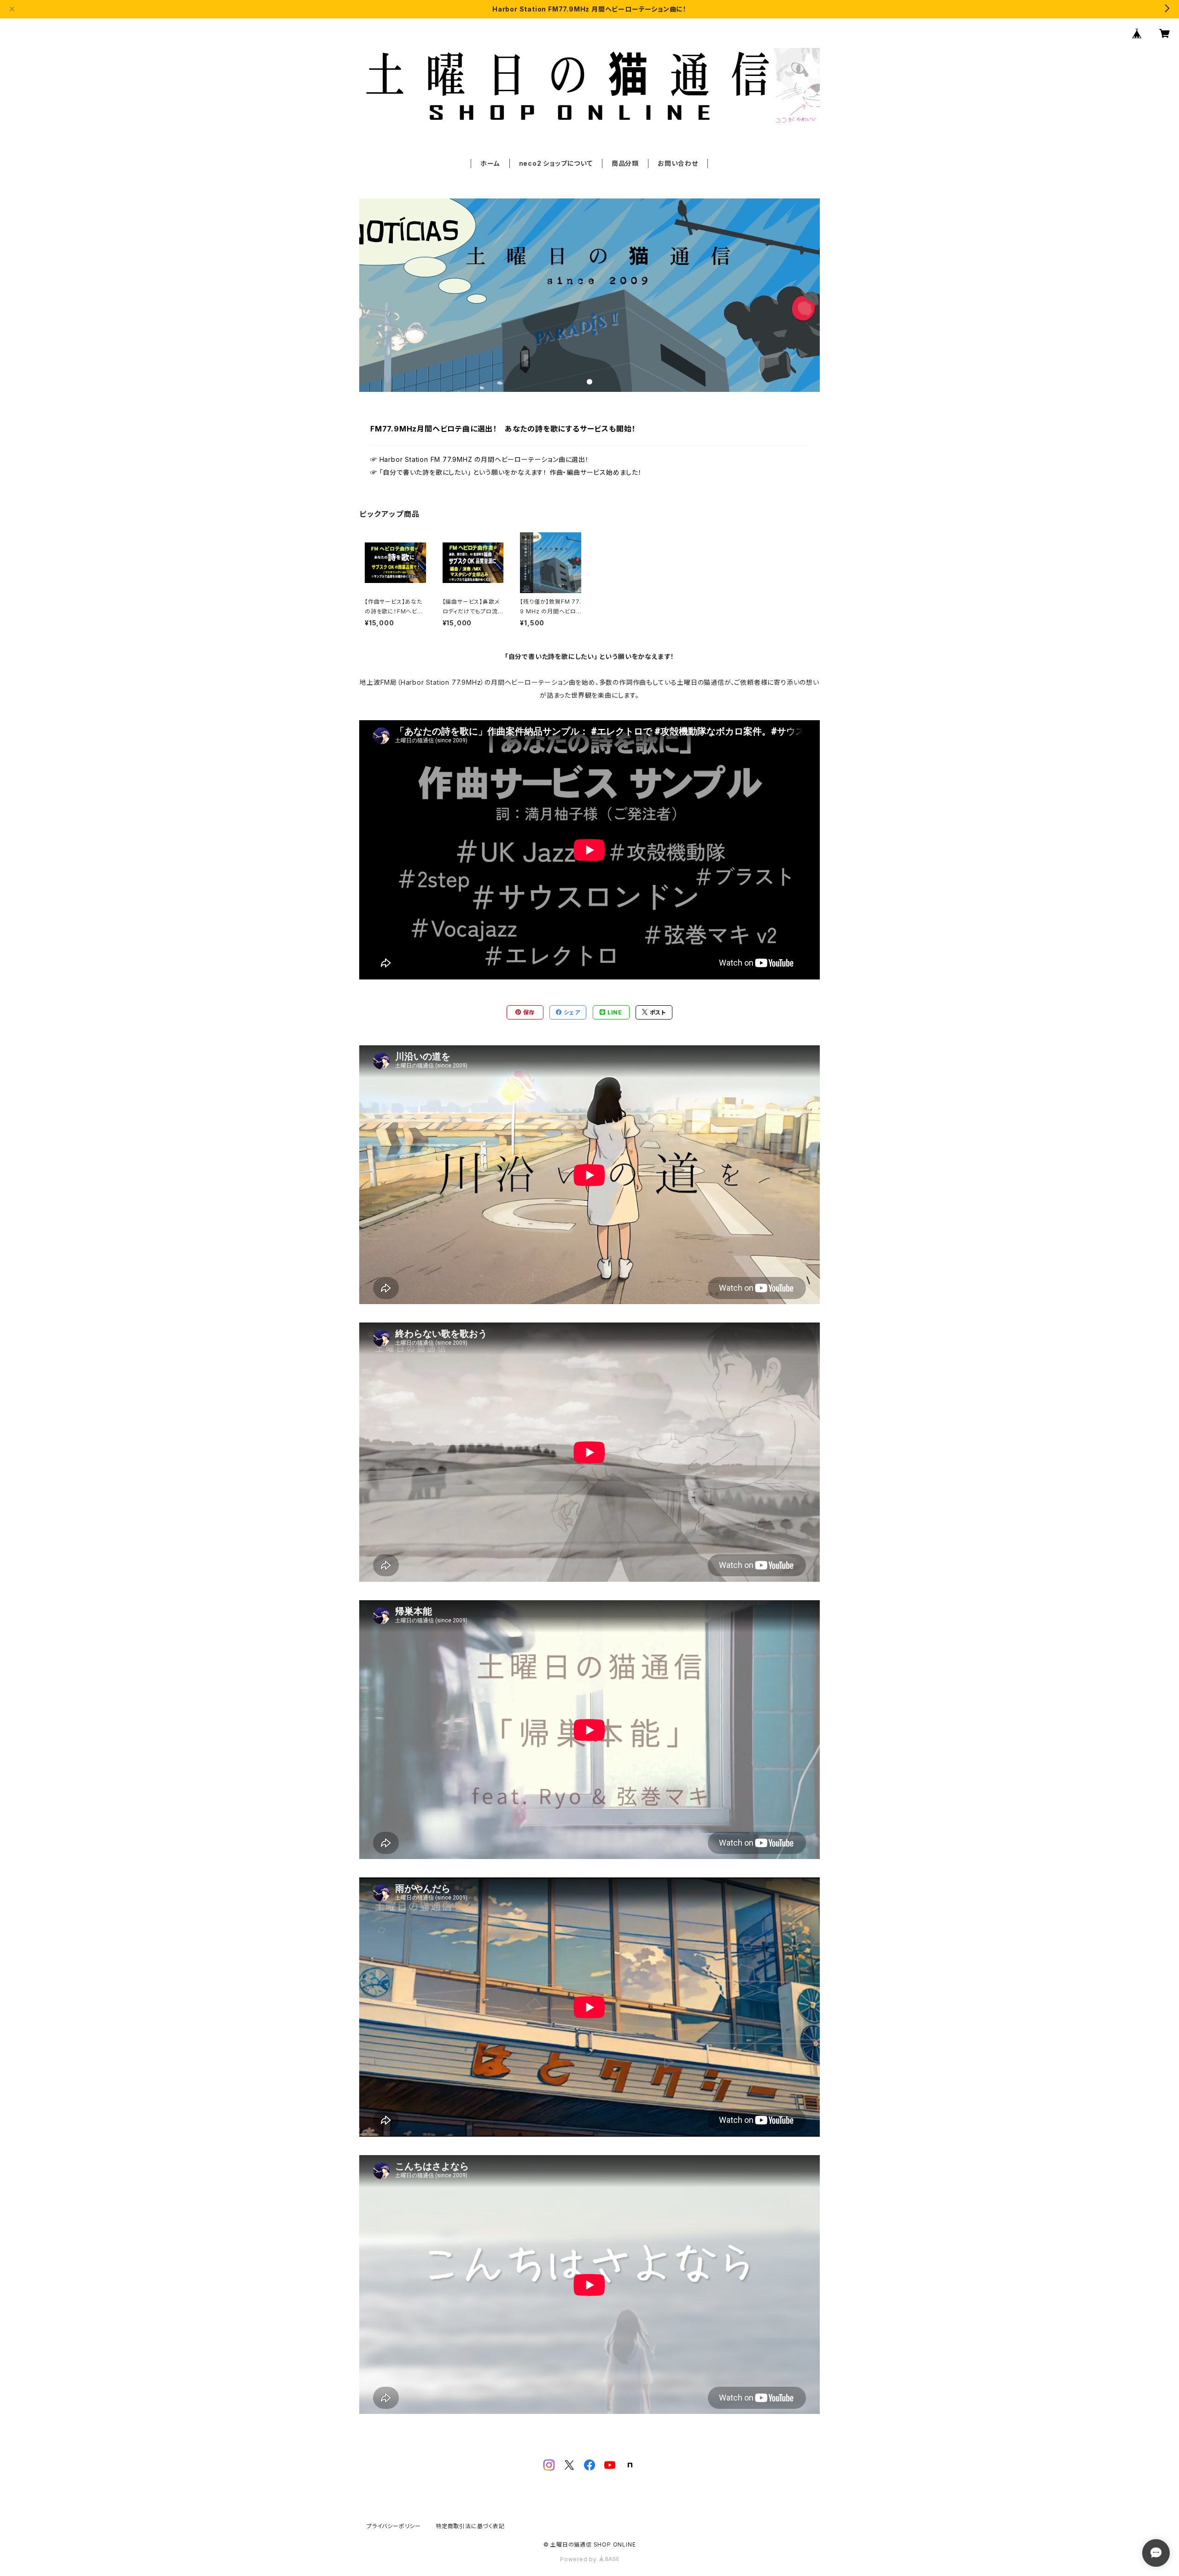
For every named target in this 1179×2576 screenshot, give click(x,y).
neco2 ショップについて (556, 163)
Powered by (579, 2559)
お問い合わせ (678, 163)
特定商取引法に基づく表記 (470, 2526)
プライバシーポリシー (394, 2526)
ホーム (490, 163)
